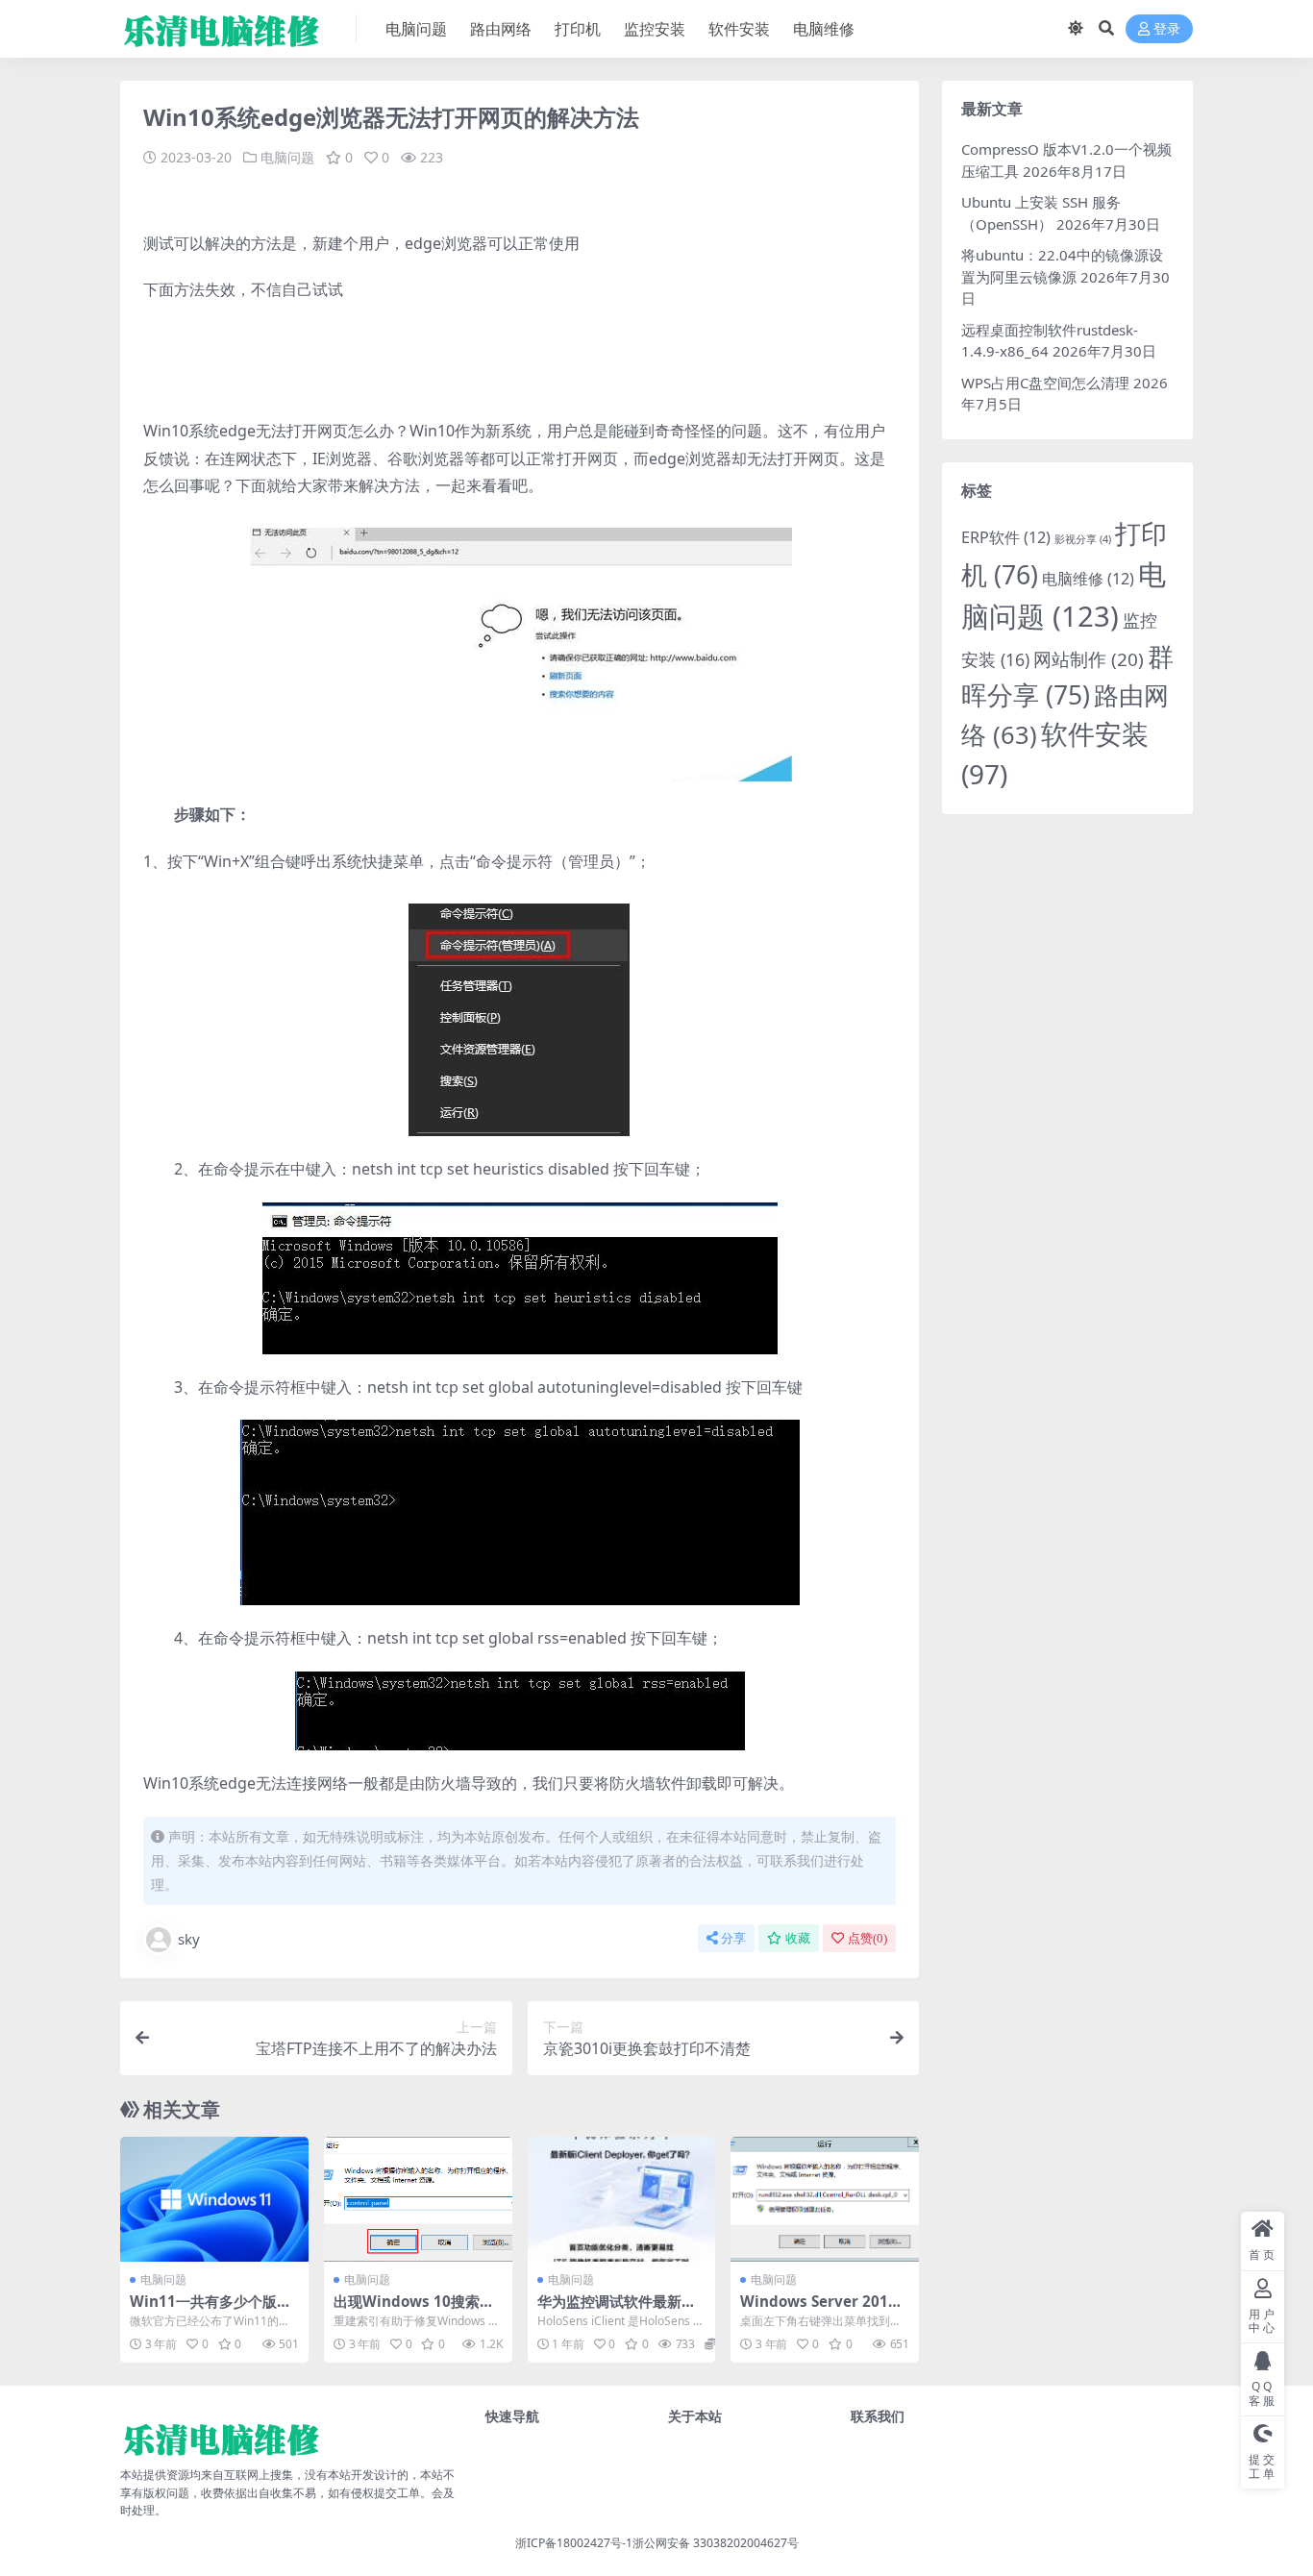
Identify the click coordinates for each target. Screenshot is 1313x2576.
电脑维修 (824, 29)
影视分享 (1083, 539)
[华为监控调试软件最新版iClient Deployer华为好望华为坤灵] (622, 2199)
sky (189, 1939)
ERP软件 (1006, 537)
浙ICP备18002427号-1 (574, 2543)
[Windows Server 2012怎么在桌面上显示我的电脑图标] (825, 2199)
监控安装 (655, 29)
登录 (1167, 29)
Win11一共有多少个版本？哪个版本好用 (203, 2310)
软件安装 (739, 29)
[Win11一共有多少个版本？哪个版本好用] (214, 2199)
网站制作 (1089, 659)
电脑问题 (416, 29)
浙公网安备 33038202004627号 (716, 2543)
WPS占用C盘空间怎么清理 (1045, 383)
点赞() (867, 1938)
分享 (733, 1938)
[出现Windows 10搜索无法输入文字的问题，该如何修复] (418, 2199)
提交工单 (397, 2493)
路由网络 (501, 29)
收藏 (798, 1938)
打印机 (578, 29)
